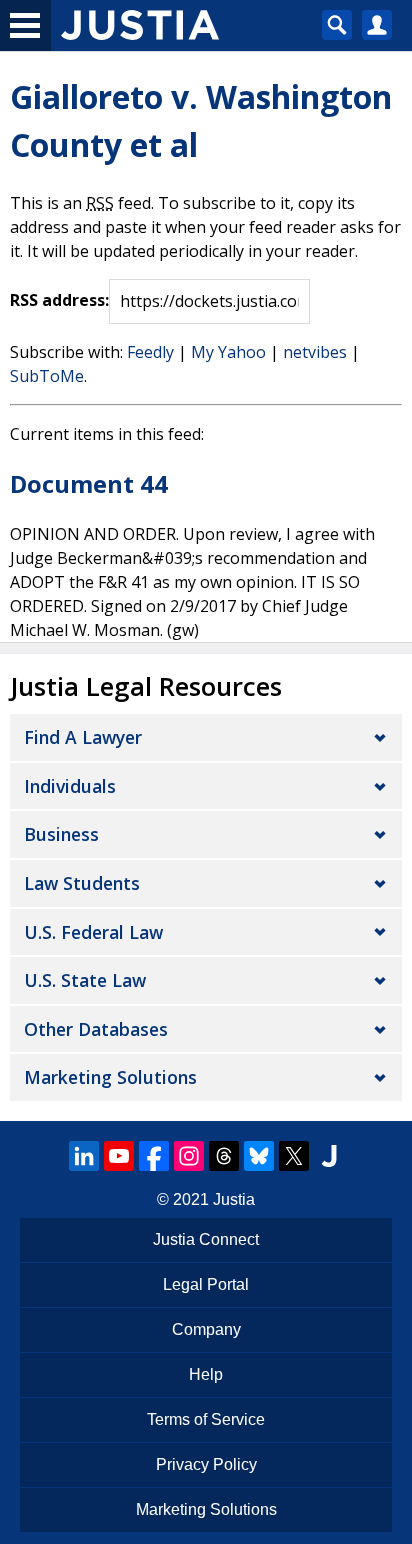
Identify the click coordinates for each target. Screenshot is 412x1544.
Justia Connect (206, 1239)
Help (206, 1374)
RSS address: (59, 300)
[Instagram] (189, 1156)
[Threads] (224, 1156)
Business (61, 834)
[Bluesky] (259, 1156)
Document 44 (89, 483)
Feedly (150, 352)
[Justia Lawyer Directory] (329, 1156)
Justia (234, 1199)
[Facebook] (154, 1156)
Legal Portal (206, 1284)
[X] (294, 1156)
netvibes (315, 352)
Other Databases (96, 1029)
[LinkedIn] (84, 1156)
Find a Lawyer (83, 737)
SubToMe (47, 376)
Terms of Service (206, 1419)
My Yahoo (228, 352)
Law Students (82, 883)
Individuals (70, 786)
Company (206, 1329)
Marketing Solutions (110, 1077)
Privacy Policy (206, 1464)
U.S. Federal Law (93, 932)
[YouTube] (119, 1156)
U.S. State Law (85, 980)
